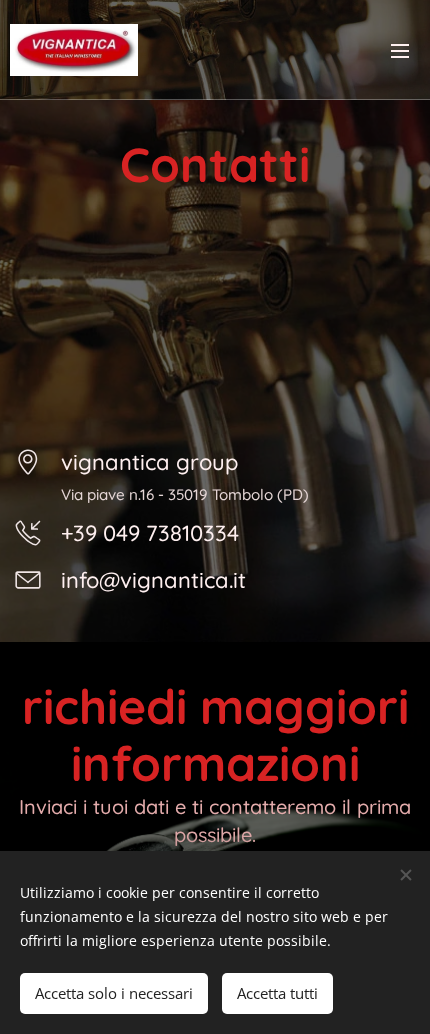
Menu (400, 50)
